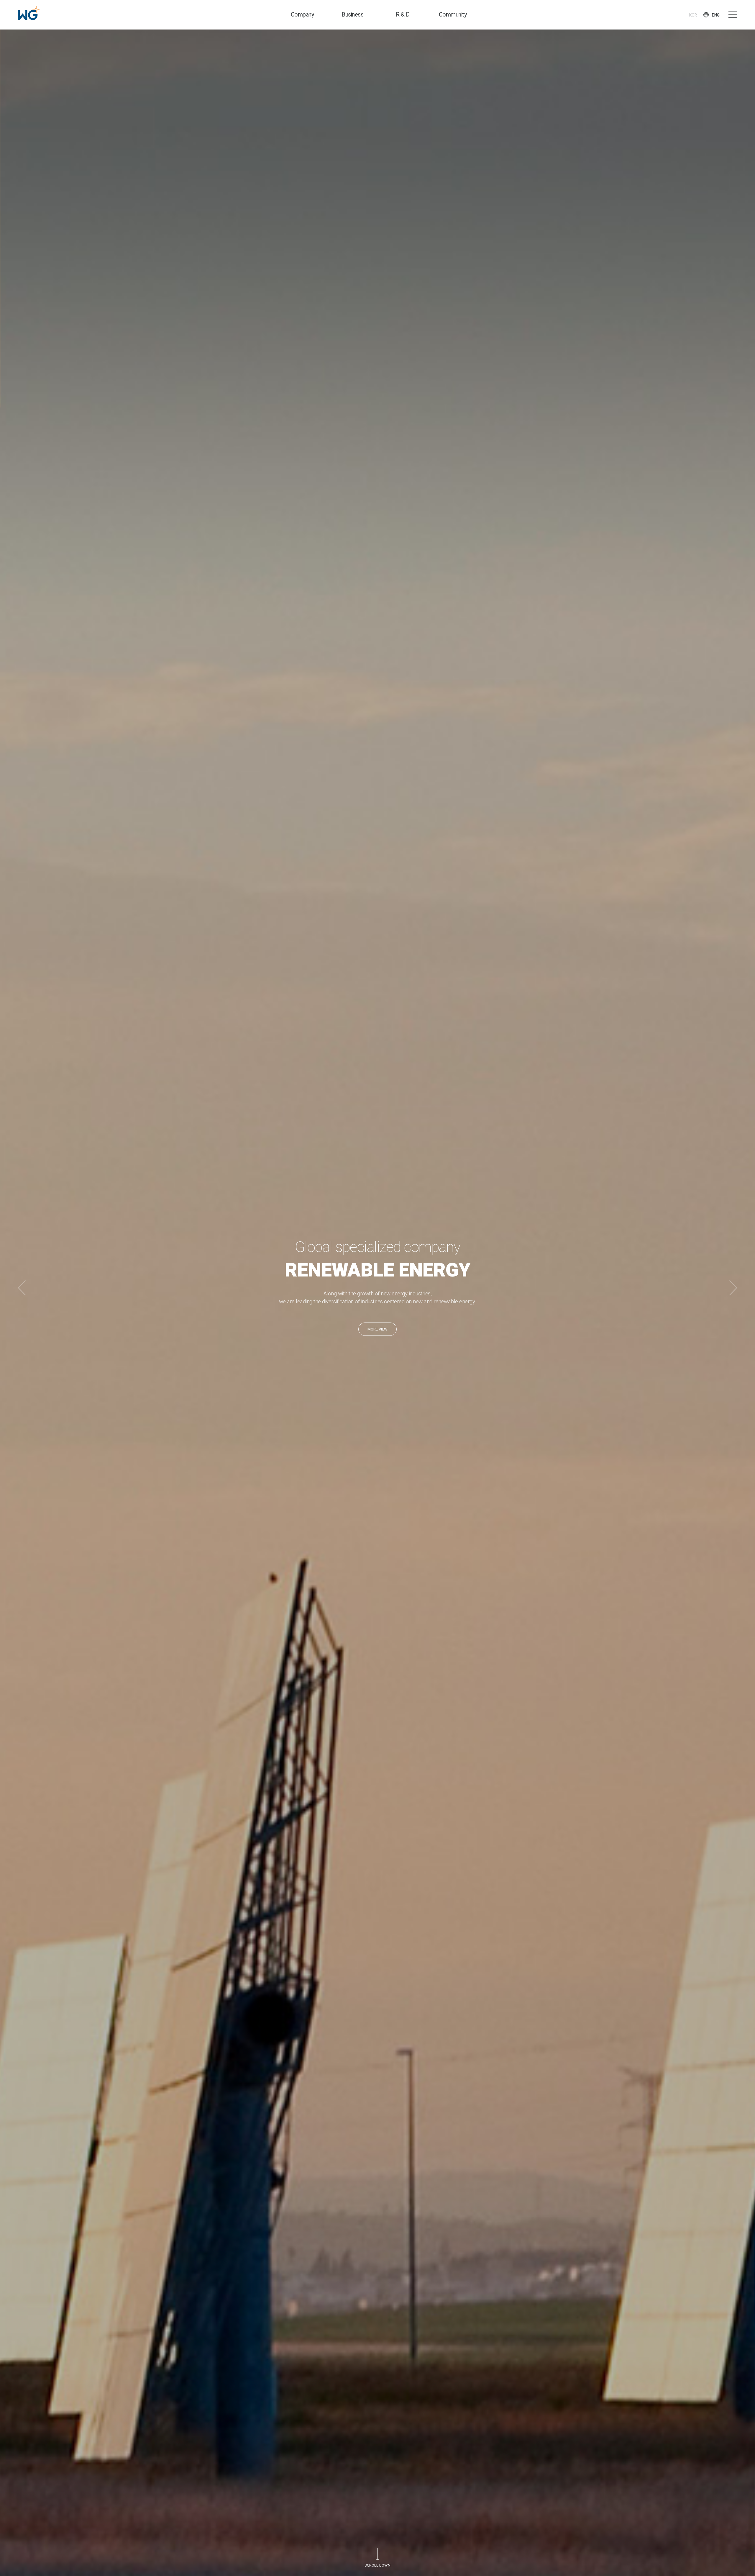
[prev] (22, 1288)
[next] (733, 1288)
